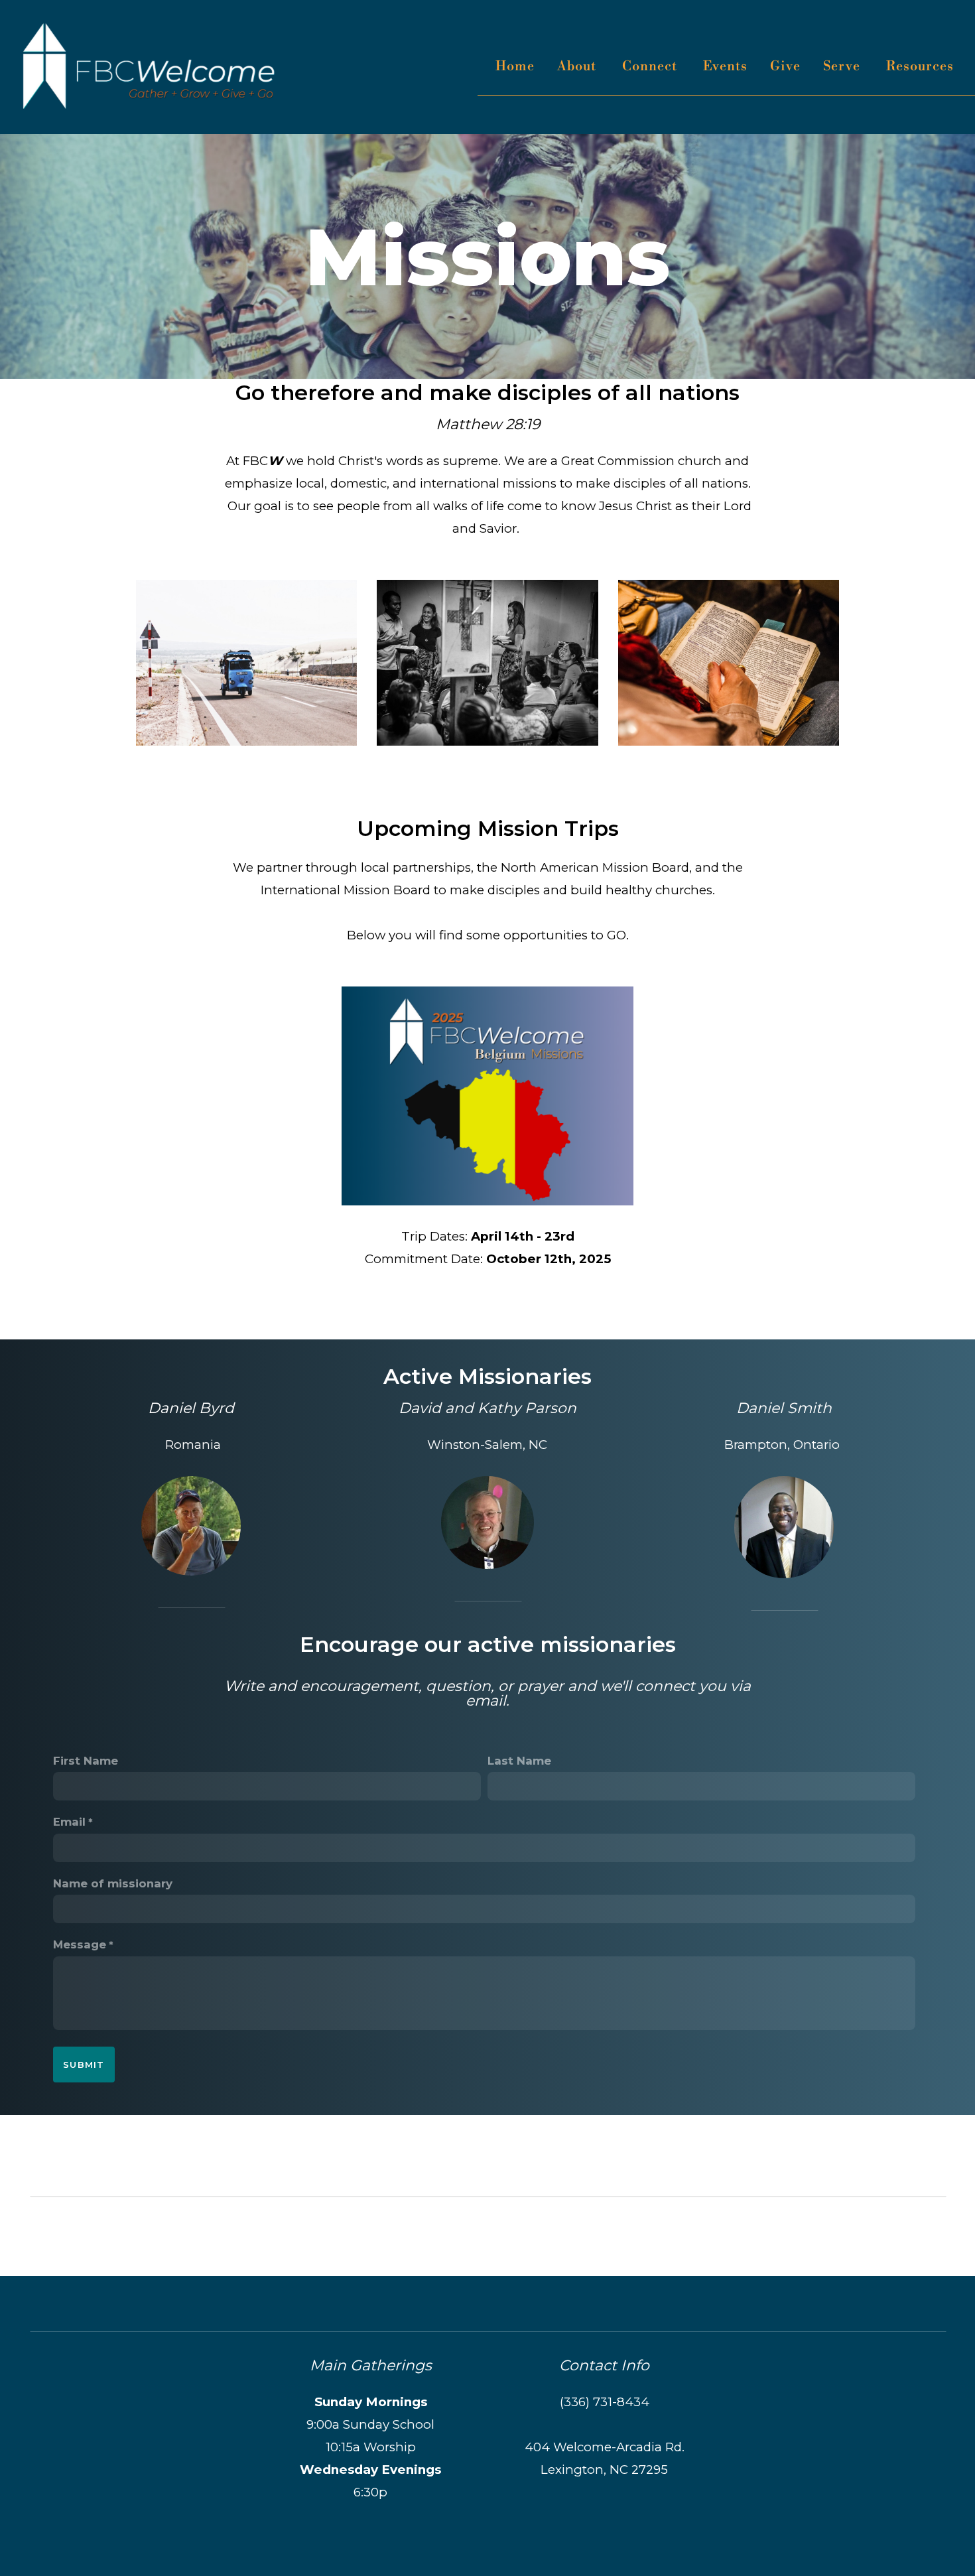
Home (515, 67)
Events (725, 67)
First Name (86, 1761)
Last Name (519, 1761)
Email (69, 1822)
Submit (84, 2065)
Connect (651, 67)
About (578, 67)
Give (785, 67)
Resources (922, 67)
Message (80, 1944)
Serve (843, 67)
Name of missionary (113, 1883)
